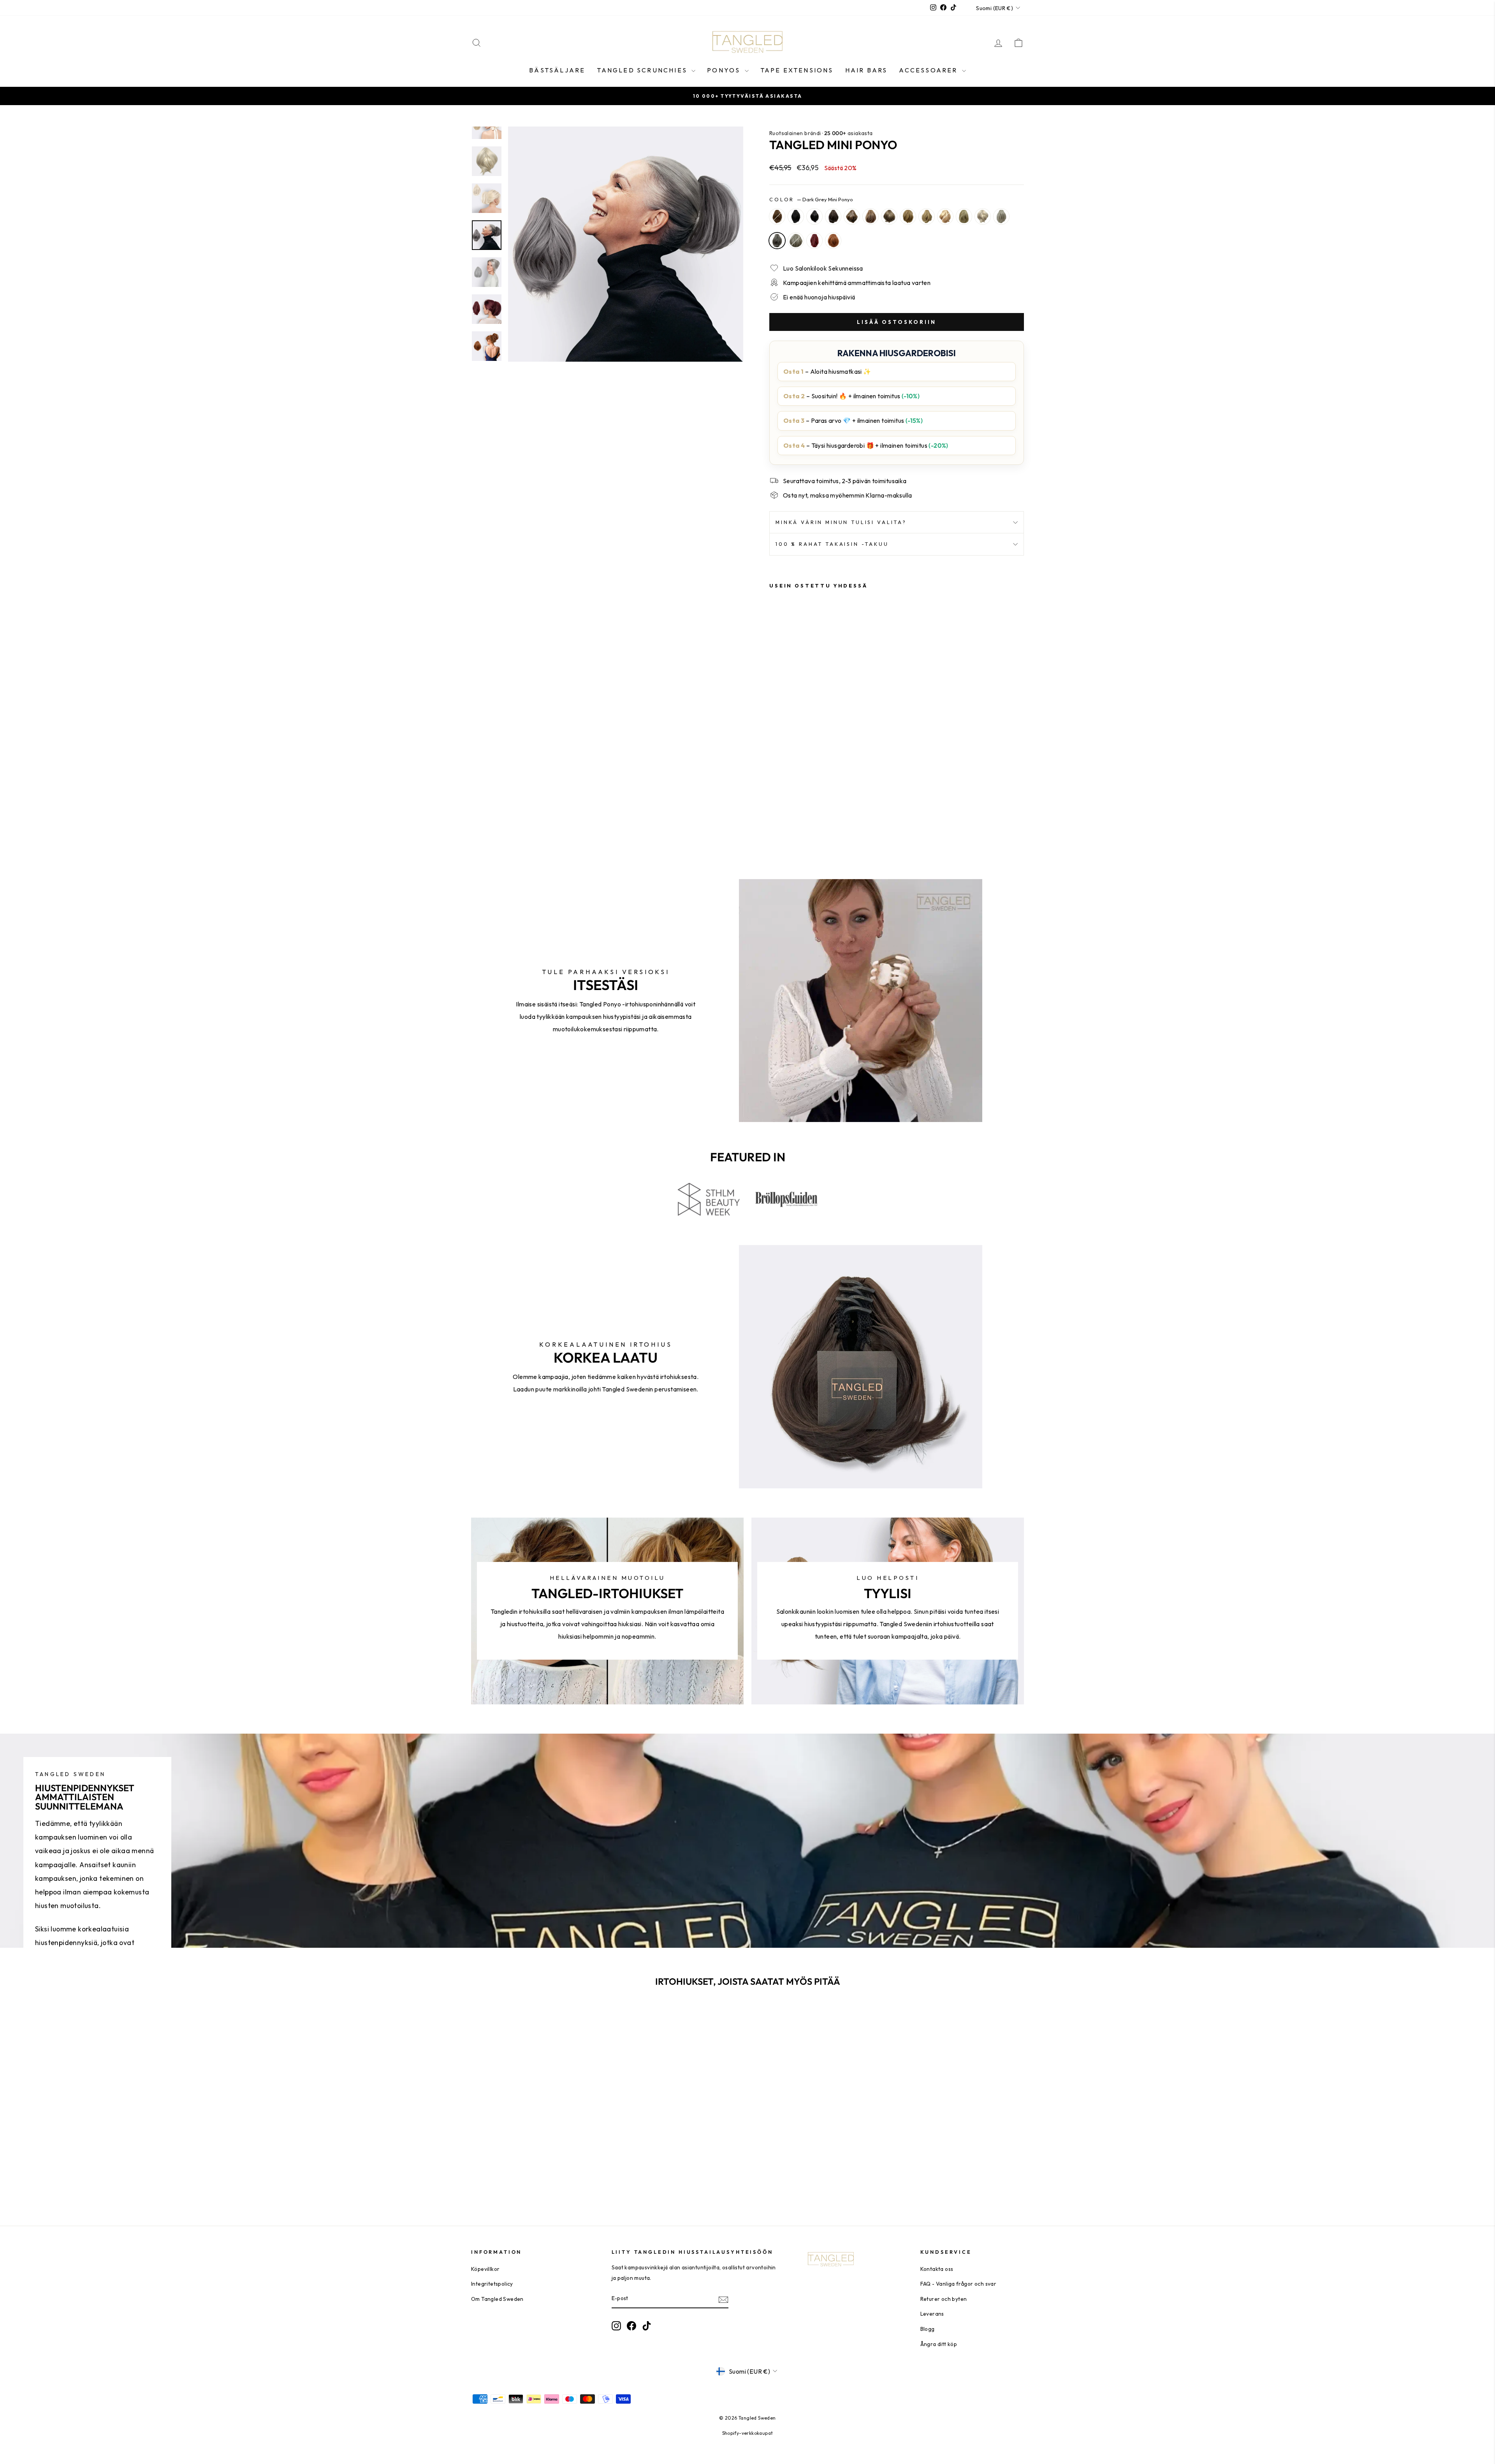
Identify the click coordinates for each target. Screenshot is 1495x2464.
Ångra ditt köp (939, 2344)
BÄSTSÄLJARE (557, 70)
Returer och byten (944, 2299)
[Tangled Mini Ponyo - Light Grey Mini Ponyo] (796, 826)
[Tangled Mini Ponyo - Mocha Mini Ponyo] (817, 808)
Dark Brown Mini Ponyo (833, 216)
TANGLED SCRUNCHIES (643, 70)
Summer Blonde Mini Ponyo (983, 216)
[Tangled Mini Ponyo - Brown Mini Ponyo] (775, 808)
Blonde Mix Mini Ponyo (927, 216)
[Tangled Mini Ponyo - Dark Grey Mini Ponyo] (785, 826)
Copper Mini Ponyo (833, 241)
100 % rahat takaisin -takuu (832, 544)
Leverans (932, 2314)
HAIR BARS (866, 70)
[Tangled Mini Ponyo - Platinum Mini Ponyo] (775, 826)
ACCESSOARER (929, 70)
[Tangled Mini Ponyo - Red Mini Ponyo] (806, 826)
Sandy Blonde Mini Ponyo (908, 216)
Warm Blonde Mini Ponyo (945, 216)
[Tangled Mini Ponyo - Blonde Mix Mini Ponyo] (796, 817)
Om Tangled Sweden (497, 2299)
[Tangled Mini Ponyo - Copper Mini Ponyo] (817, 826)
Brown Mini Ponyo (777, 216)
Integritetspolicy (492, 2284)
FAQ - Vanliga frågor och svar (959, 2284)
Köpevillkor (485, 2269)
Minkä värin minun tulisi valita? (841, 522)
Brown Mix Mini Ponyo (871, 216)
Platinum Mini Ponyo (1001, 216)
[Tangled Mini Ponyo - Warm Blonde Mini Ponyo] (806, 817)
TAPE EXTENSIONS (797, 70)
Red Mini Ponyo (814, 241)
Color (811, 199)
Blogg (928, 2329)
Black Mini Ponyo (796, 216)
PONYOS (725, 70)
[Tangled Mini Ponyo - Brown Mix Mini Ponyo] (827, 808)
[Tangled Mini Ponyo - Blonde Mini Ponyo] (817, 817)
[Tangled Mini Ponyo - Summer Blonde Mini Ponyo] (827, 817)
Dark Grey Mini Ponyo (777, 241)
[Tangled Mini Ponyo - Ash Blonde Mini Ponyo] (775, 817)
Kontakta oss (937, 2269)
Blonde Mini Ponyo (964, 216)
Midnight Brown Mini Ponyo (814, 216)
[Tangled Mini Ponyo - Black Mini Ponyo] (785, 808)
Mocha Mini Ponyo (852, 216)
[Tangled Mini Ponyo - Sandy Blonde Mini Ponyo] (785, 817)
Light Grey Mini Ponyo (796, 241)
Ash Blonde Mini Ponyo (889, 216)
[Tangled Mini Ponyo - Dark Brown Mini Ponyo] (806, 808)
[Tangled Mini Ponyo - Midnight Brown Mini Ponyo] (796, 808)
